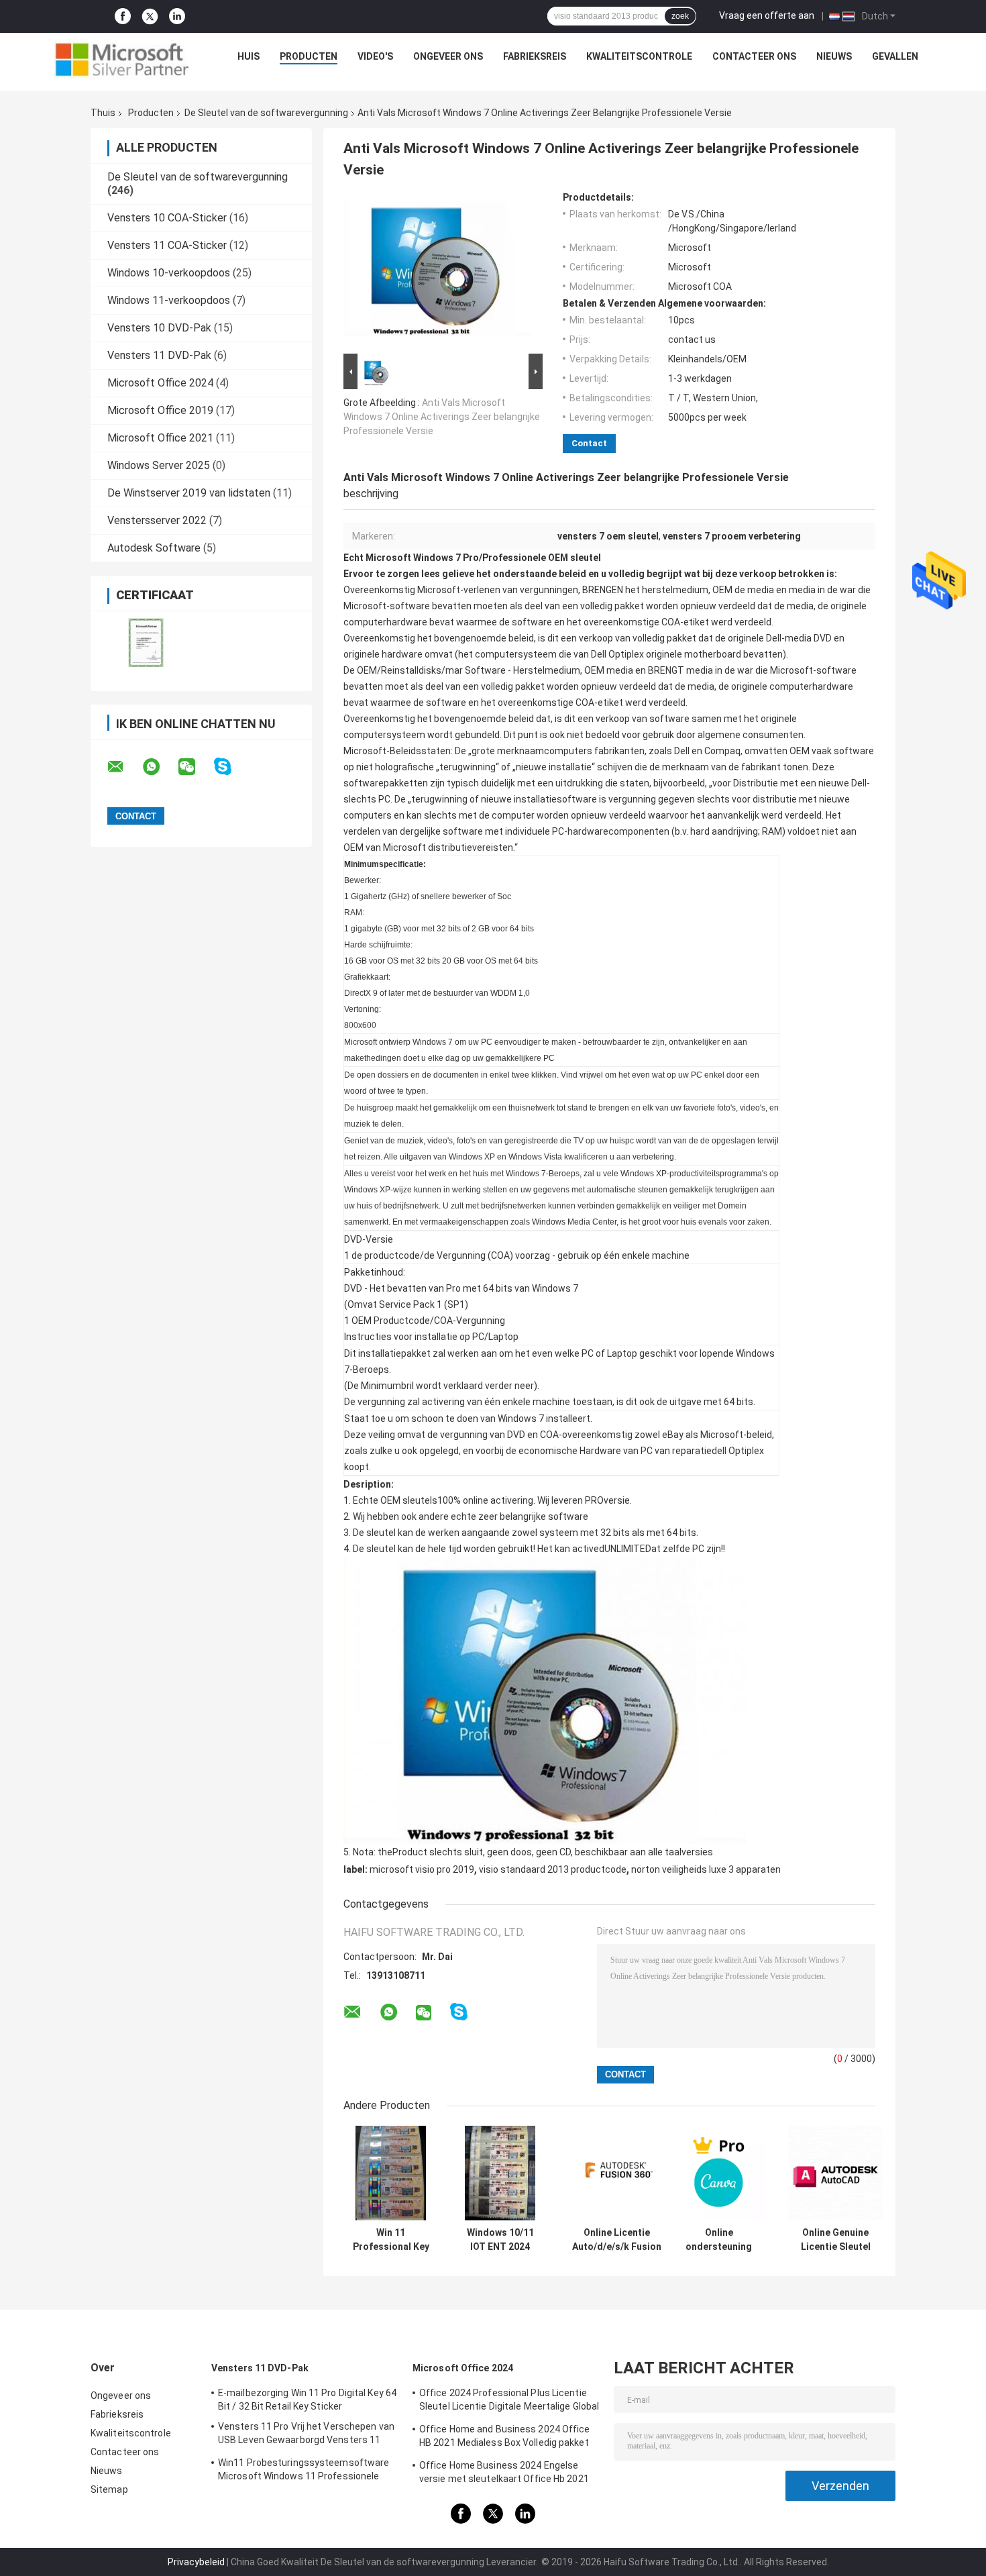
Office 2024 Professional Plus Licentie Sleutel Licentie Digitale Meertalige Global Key (509, 2402)
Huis (249, 56)
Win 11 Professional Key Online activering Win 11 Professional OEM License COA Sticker (391, 2240)
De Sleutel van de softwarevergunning (266, 113)
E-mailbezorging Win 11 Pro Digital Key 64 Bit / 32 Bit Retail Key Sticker (307, 2400)
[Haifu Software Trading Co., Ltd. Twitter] (150, 17)
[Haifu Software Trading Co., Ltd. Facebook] (123, 16)
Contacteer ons (754, 56)
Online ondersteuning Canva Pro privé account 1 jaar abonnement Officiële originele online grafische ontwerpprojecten (719, 2240)
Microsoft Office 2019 (160, 410)
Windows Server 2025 (159, 465)
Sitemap (109, 2489)
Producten (309, 56)
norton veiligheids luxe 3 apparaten (706, 1869)
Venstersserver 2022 (157, 520)
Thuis (103, 113)
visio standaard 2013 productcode (553, 1869)
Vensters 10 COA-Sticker (167, 218)
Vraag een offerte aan (767, 15)
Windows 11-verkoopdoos (169, 300)
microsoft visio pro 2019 (422, 1869)
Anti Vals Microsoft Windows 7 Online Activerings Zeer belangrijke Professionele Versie (442, 417)
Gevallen (895, 56)
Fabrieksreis (535, 56)
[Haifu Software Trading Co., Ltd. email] (124, 767)
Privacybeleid (196, 2562)
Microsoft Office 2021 (160, 438)
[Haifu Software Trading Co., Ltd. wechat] (195, 767)
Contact (589, 443)
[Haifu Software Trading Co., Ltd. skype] (231, 767)
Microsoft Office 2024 (160, 383)
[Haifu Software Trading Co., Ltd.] (121, 60)
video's (375, 56)
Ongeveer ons (448, 56)
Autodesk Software (154, 548)
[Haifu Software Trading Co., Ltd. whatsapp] (160, 767)
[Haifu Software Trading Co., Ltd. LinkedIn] (177, 16)
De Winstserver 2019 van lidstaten (189, 493)
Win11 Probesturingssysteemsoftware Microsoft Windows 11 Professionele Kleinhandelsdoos (304, 2471)
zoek (680, 16)
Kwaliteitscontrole (639, 56)
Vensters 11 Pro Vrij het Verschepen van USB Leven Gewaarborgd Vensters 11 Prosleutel (306, 2435)
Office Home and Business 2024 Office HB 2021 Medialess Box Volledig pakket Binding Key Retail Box (505, 2438)
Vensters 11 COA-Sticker (167, 245)
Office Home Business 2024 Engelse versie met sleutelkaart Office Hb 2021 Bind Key (504, 2474)
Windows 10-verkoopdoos (169, 273)
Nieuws (834, 56)
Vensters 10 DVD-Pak (159, 328)
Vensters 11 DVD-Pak (159, 355)
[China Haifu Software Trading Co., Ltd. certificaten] (146, 642)
